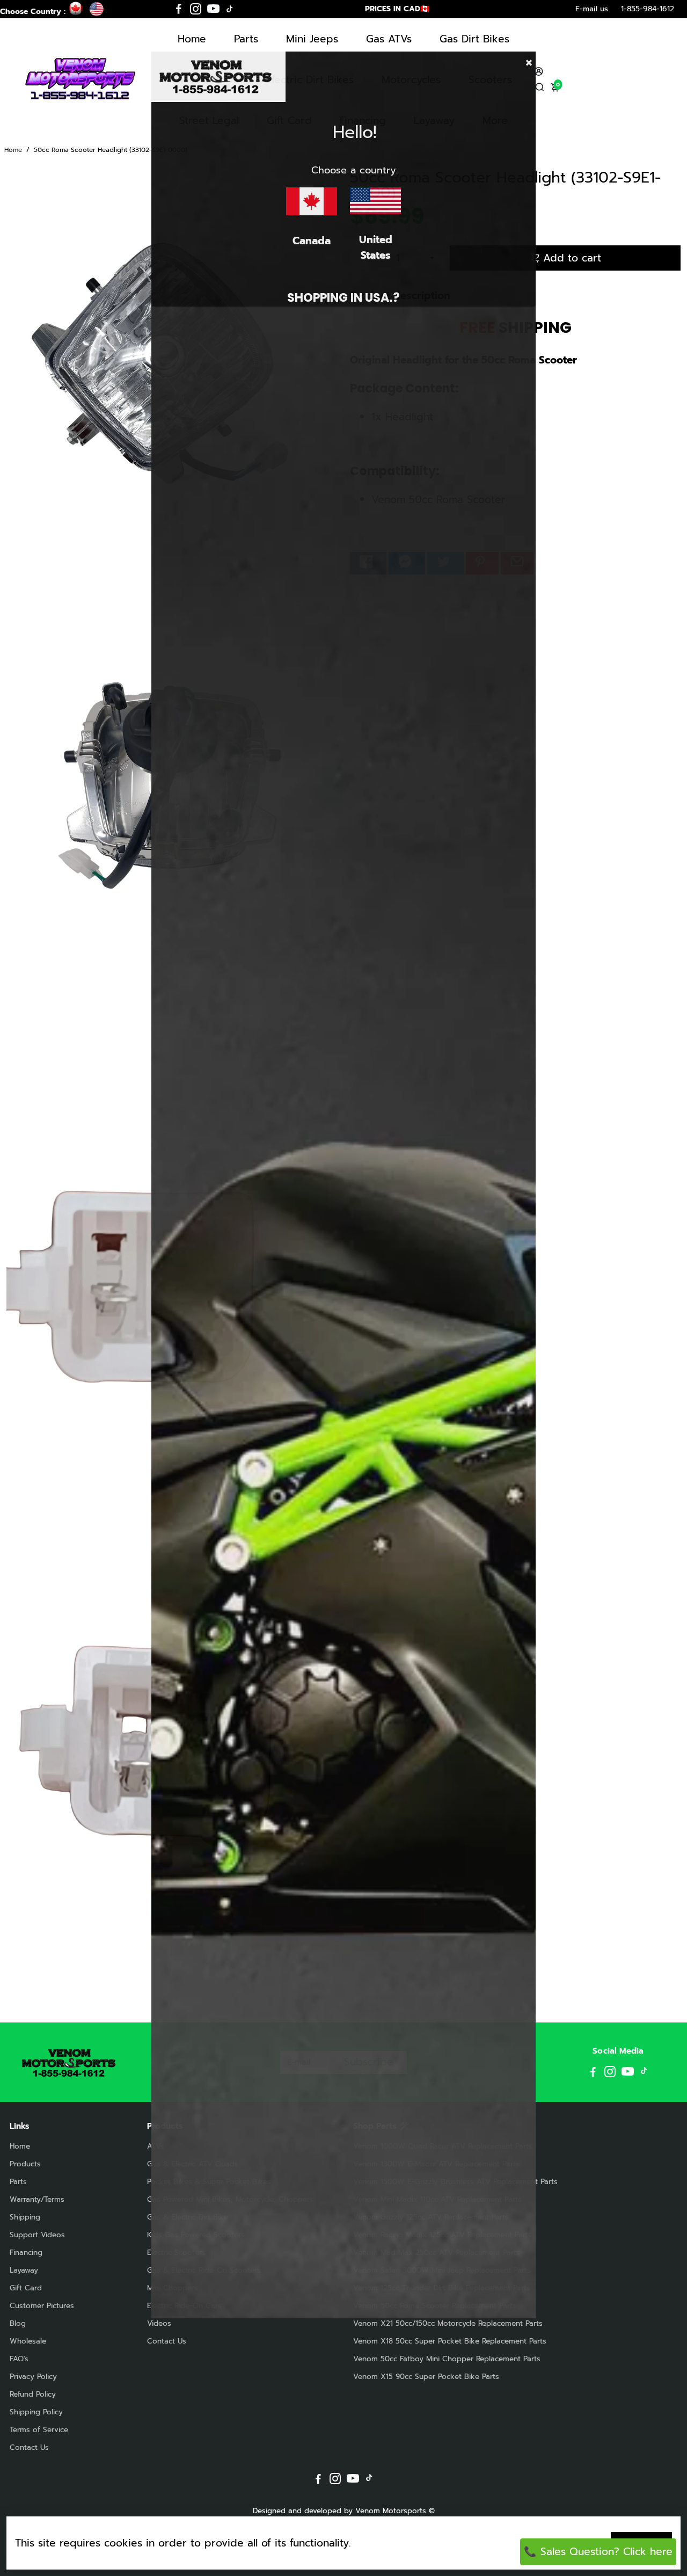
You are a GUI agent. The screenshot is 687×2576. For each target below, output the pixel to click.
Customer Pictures (42, 2306)
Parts (246, 39)
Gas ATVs (389, 39)
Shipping (25, 2217)
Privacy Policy (33, 2377)
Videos (159, 2323)
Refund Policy (33, 2394)
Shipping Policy (36, 2412)
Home (192, 39)
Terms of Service (39, 2430)
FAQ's (19, 2359)
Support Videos (37, 2235)
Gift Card (26, 2288)
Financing (26, 2253)
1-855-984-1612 (648, 9)
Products (25, 2164)
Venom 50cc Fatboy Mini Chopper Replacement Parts (447, 2359)
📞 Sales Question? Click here (598, 2552)
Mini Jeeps (312, 39)
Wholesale (28, 2341)
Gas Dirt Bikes (474, 39)
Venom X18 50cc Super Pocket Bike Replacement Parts (450, 2341)
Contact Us (29, 2447)
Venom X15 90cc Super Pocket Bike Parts (426, 2377)
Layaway (24, 2270)
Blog (18, 2323)
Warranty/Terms (37, 2199)
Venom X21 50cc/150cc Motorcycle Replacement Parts (448, 2323)
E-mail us (592, 9)
